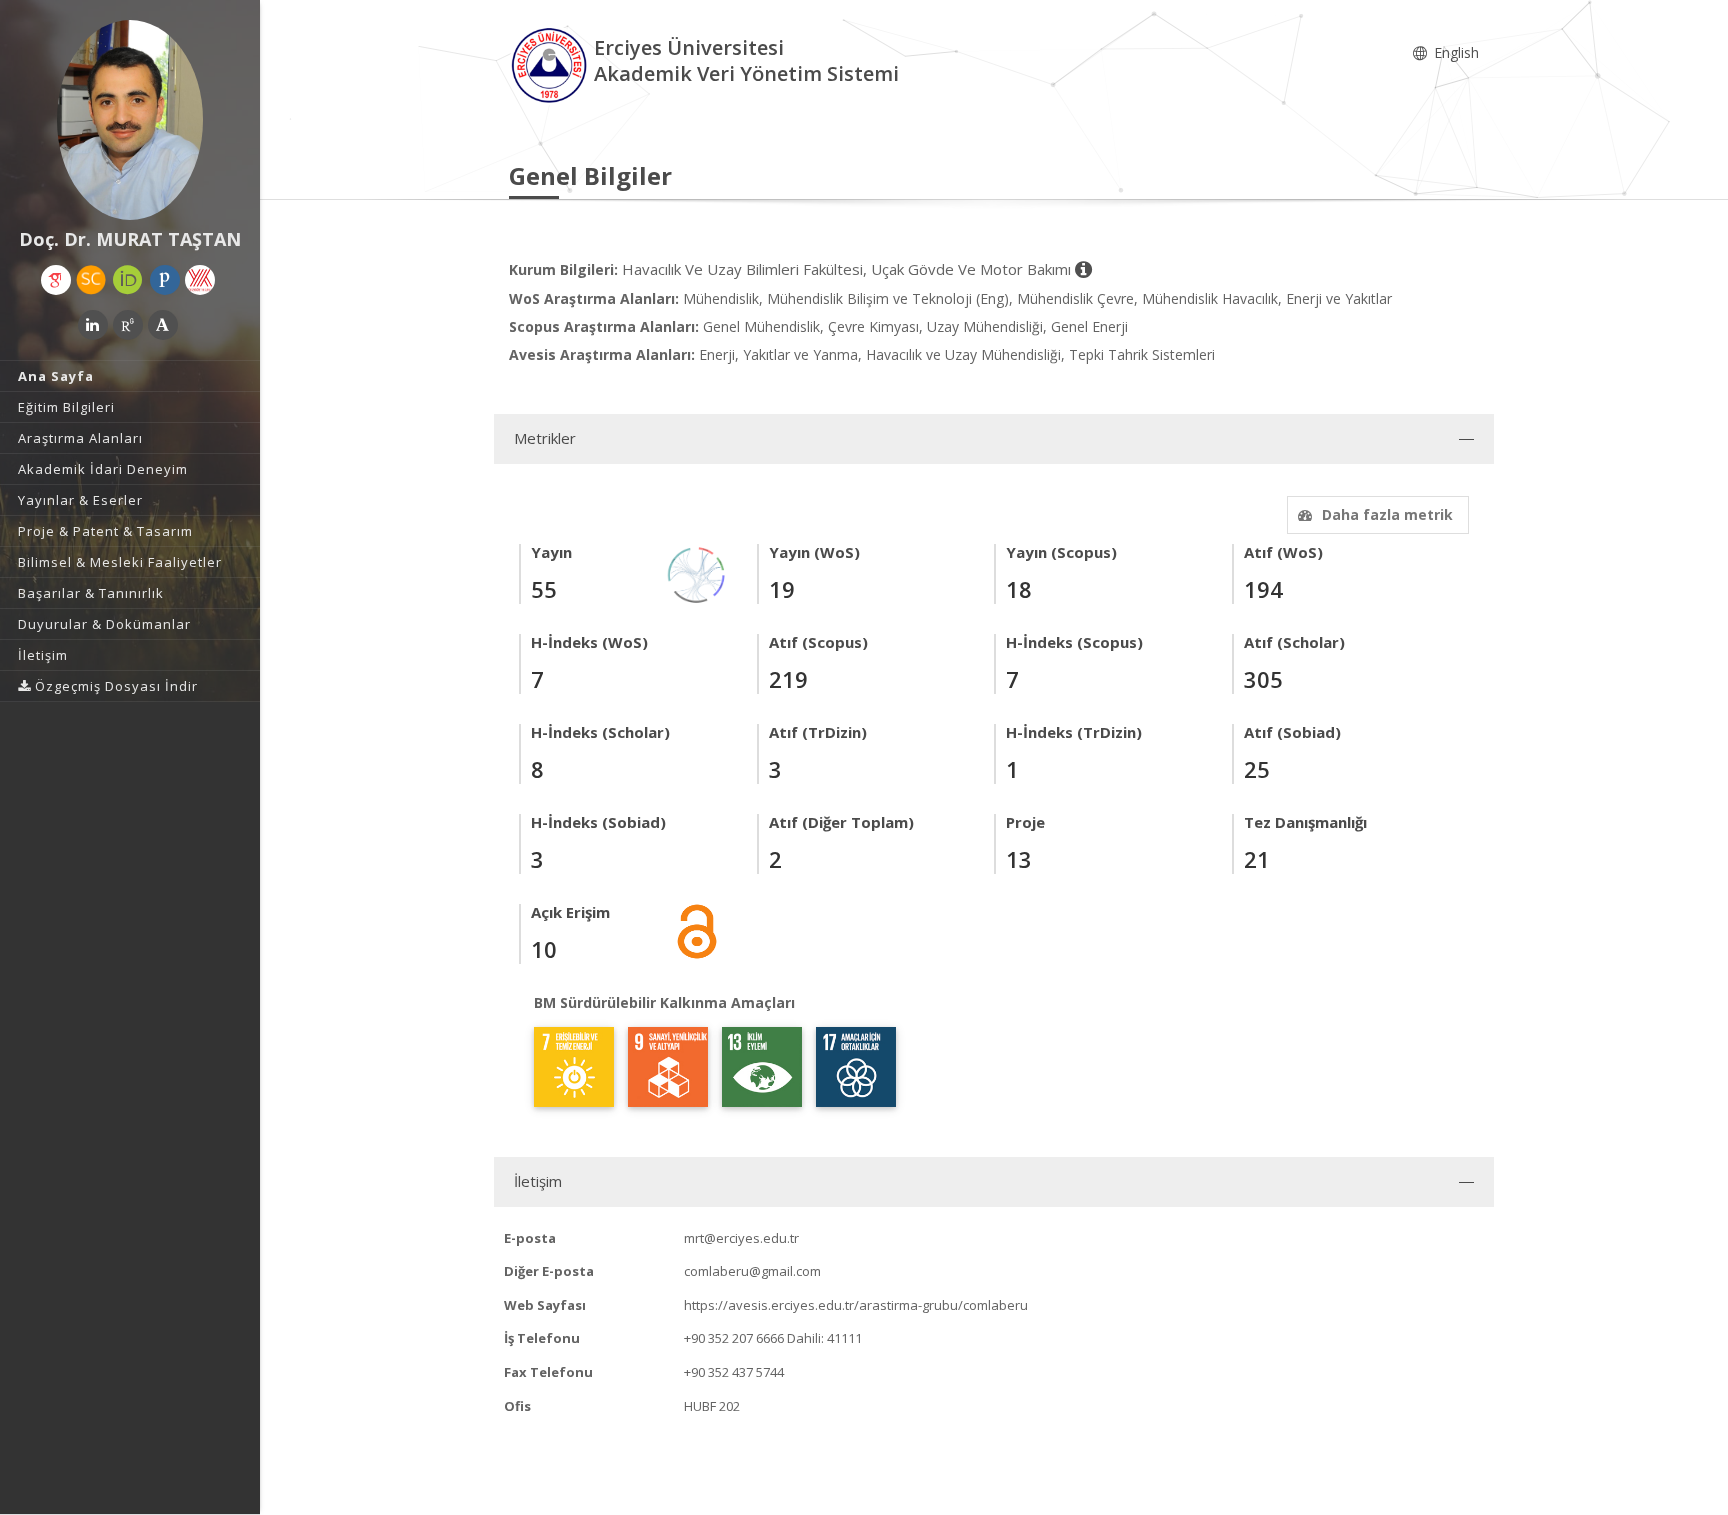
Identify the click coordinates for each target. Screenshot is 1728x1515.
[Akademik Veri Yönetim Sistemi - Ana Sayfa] (551, 63)
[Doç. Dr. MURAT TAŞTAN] (130, 120)
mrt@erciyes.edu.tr (741, 1238)
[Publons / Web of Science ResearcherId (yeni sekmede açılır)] (165, 280)
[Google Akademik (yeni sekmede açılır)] (56, 280)
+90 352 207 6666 (734, 1338)
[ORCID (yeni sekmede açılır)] (128, 280)
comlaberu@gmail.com (752, 1271)
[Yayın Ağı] (697, 573)
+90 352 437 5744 (734, 1372)
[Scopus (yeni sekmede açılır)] (91, 280)
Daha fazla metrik (1387, 514)
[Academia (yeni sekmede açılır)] (163, 325)
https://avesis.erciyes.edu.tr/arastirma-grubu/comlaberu (856, 1305)
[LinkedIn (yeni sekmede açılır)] (93, 325)
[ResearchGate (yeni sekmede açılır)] (128, 325)
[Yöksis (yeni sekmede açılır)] (200, 280)
